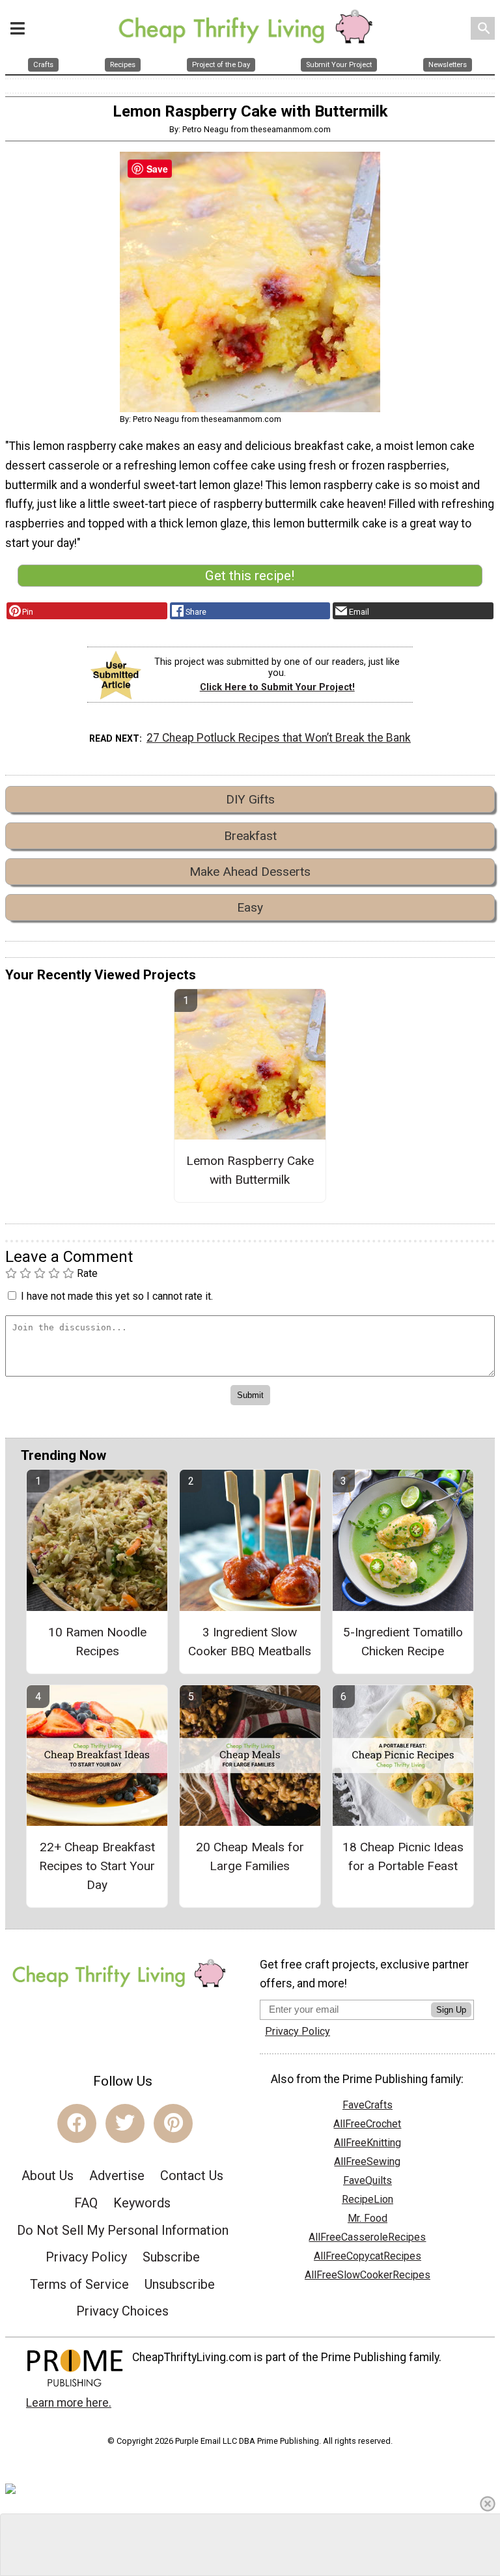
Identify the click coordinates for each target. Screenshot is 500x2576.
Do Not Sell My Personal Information (123, 2230)
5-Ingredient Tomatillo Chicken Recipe (403, 1642)
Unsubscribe (180, 2284)
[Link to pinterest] (173, 2123)
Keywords (142, 2203)
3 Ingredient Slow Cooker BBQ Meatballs (250, 1642)
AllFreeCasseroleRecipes (367, 2237)
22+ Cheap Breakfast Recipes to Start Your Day (97, 1866)
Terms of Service (79, 2284)
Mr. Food (368, 2218)
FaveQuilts (368, 2180)
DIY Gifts (250, 799)
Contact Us (192, 2176)
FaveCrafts (368, 2105)
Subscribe (171, 2257)
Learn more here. (69, 2403)
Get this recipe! (250, 576)
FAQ (86, 2203)
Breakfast (250, 836)
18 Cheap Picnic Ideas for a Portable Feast (403, 1856)
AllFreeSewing (367, 2162)
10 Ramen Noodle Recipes (97, 1642)
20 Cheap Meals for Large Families (250, 1856)
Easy (250, 907)
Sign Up (451, 2010)
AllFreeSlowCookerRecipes (368, 2275)
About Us (48, 2176)
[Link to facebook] (77, 2123)
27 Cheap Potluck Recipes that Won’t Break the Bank (279, 738)
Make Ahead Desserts (250, 872)
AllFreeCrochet (367, 2124)
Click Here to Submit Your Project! (277, 687)
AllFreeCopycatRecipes (368, 2256)
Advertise (117, 2176)
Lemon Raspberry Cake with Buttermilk (250, 1170)
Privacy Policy (86, 2257)
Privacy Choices (122, 2311)
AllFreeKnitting (368, 2143)
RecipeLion (368, 2199)
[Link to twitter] (125, 2123)
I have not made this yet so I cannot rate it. (117, 1296)
